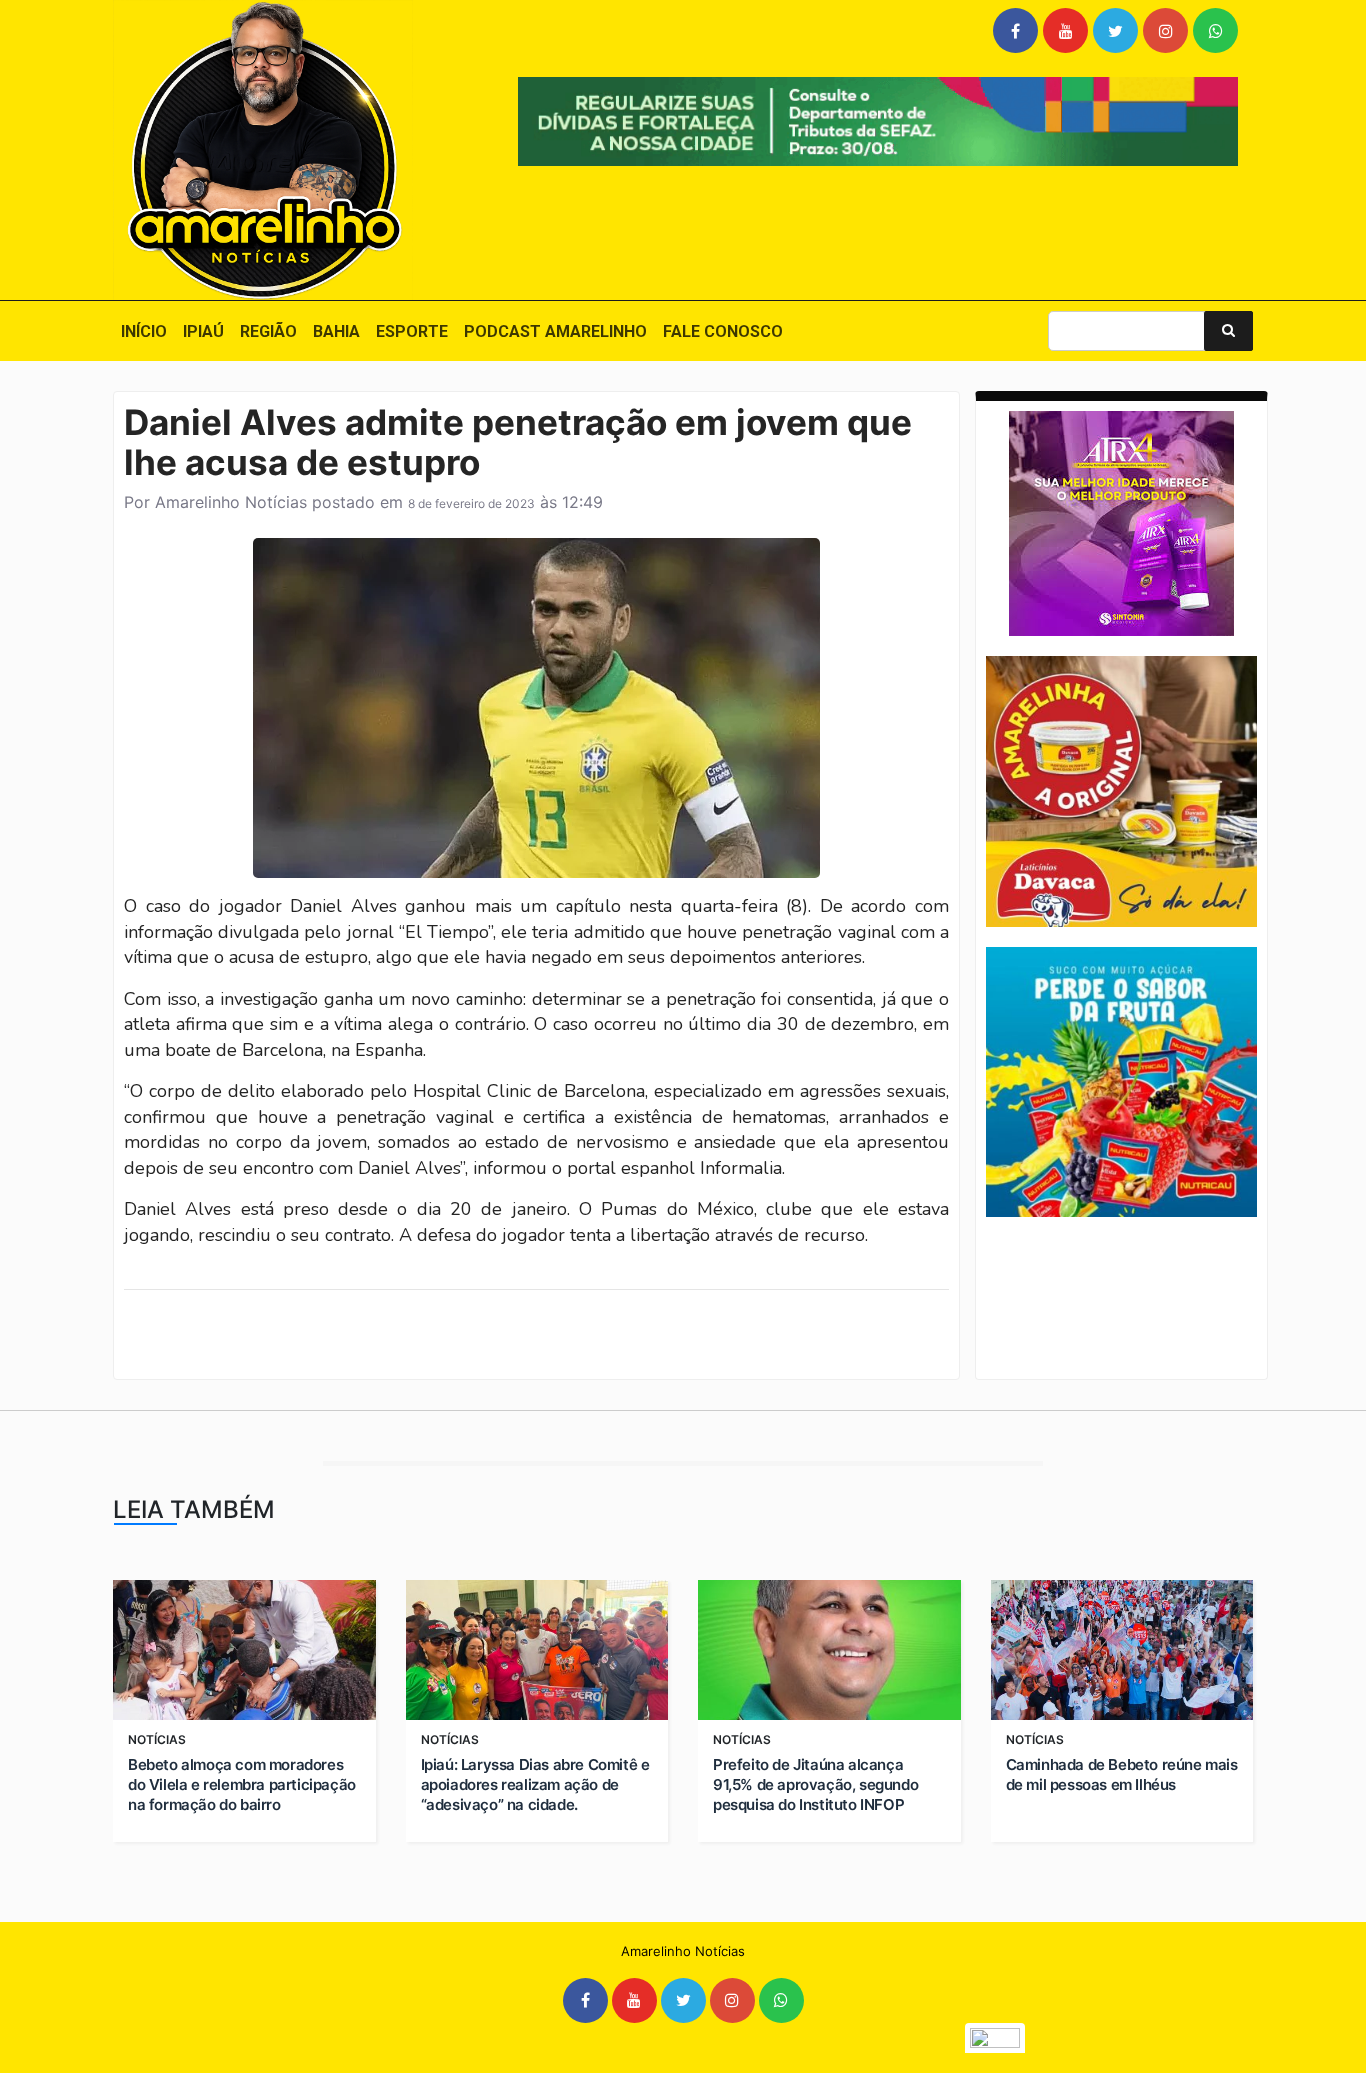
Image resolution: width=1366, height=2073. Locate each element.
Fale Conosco (723, 331)
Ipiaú (203, 331)
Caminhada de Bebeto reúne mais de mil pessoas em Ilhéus (1122, 1774)
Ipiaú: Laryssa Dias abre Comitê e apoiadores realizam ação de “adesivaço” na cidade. (535, 1784)
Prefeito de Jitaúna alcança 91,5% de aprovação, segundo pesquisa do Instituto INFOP (815, 1784)
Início (144, 331)
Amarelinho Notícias (231, 502)
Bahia (336, 331)
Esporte (412, 331)
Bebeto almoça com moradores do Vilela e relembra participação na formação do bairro (242, 1784)
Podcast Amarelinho (555, 331)
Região (268, 331)
